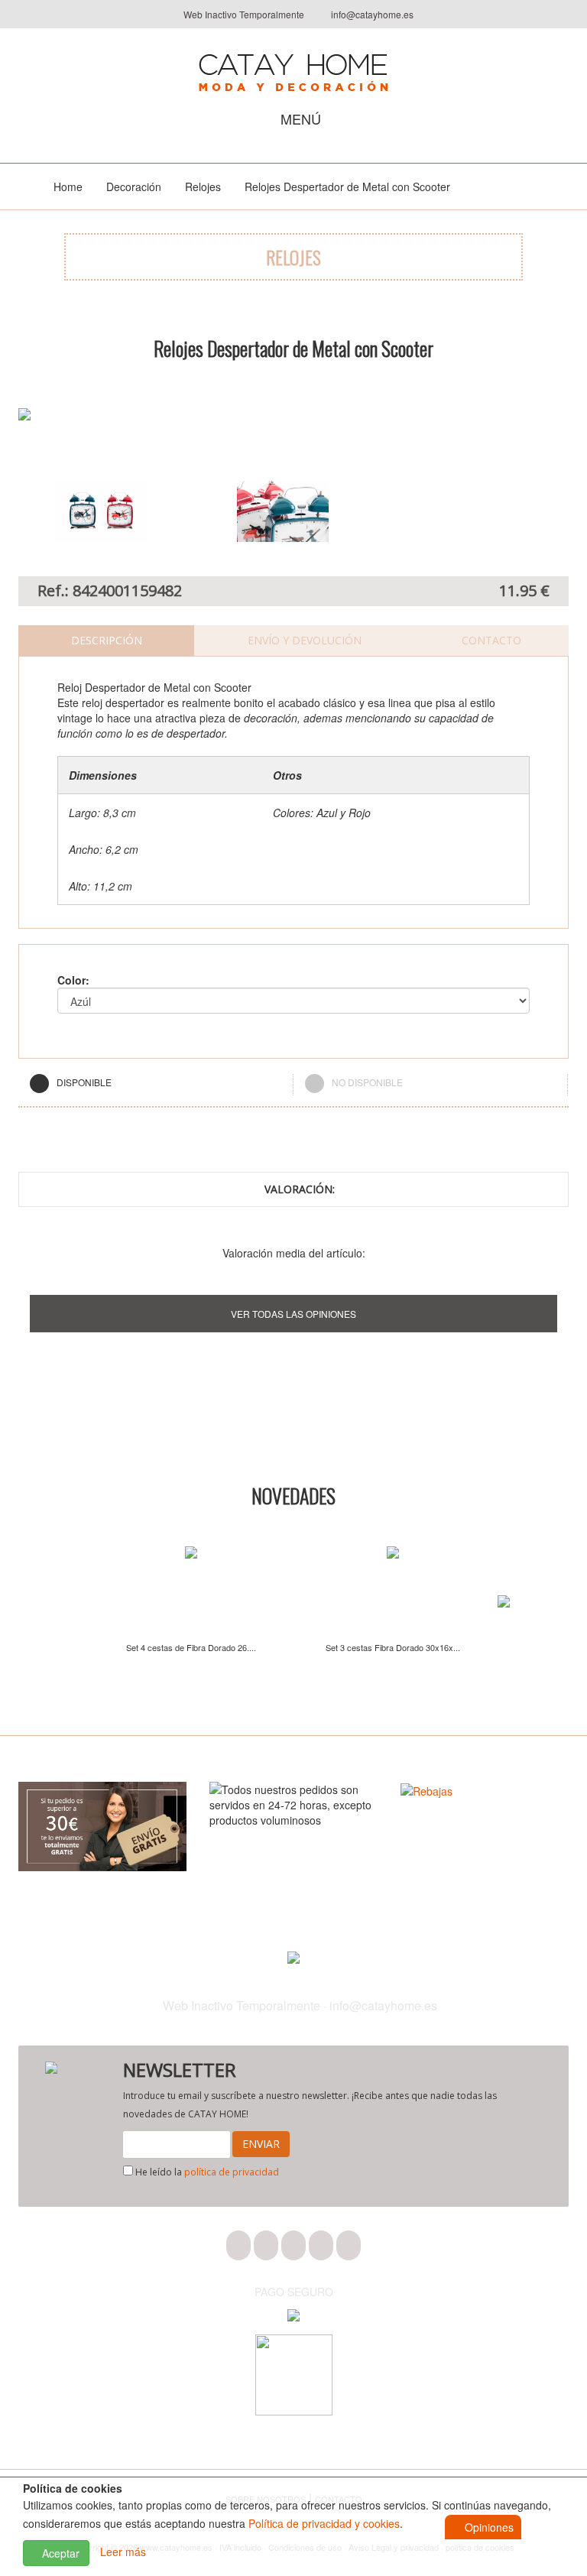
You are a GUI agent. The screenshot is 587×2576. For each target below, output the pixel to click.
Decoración (134, 187)
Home (68, 187)
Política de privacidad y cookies (324, 2523)
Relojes (203, 187)
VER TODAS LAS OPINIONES (293, 1314)
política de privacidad (232, 2172)
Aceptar (59, 2553)
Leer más (123, 2552)
